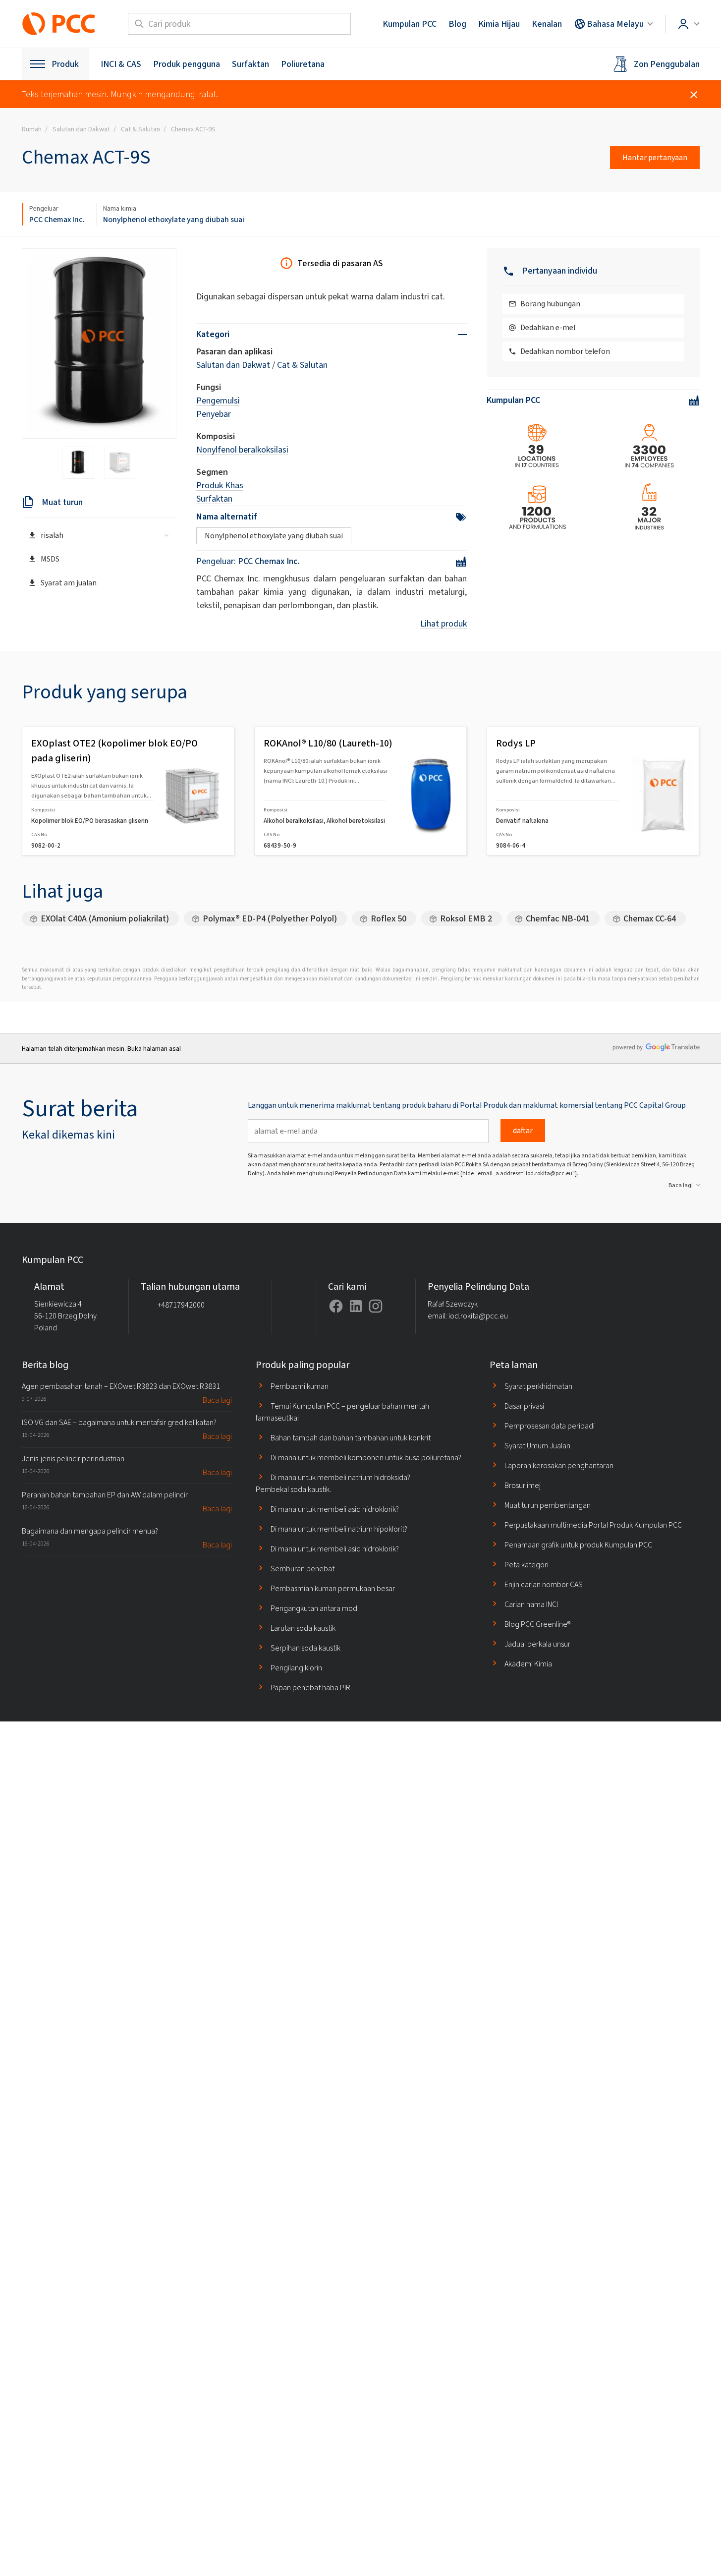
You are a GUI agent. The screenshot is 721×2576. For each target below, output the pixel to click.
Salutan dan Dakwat (233, 365)
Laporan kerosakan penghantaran (559, 1465)
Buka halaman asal (154, 1049)
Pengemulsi (218, 401)
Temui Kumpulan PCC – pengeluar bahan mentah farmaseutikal (342, 1412)
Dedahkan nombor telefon (565, 351)
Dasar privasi (524, 1406)
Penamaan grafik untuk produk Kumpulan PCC (578, 1545)
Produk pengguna (187, 64)
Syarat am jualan (69, 583)
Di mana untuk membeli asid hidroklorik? (335, 1509)
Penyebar (214, 414)
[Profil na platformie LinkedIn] (356, 1306)
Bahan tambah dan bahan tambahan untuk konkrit (351, 1438)
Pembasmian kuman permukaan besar (333, 1588)
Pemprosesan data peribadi (550, 1426)
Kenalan (547, 24)
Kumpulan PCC (410, 24)
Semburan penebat (303, 1569)
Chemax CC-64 (650, 918)
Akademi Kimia (528, 1664)
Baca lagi (681, 1185)
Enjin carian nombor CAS (544, 1584)
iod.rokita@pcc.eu (478, 1316)
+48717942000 (181, 1305)
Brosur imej (523, 1485)
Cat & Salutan (302, 365)
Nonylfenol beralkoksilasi (242, 450)
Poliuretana (303, 64)
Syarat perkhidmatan (538, 1386)
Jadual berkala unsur (537, 1644)
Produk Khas (220, 485)
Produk (65, 64)
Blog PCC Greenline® (537, 1624)
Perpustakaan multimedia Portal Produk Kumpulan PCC (593, 1525)
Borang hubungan (550, 304)
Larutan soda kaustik (303, 1628)
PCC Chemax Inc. (57, 219)
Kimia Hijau (499, 24)
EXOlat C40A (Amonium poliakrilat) (105, 918)
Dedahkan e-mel (548, 327)
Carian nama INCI (531, 1604)
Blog (457, 24)
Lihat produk (444, 624)
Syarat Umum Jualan (537, 1446)
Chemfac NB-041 (558, 918)
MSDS (50, 559)
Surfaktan (250, 64)
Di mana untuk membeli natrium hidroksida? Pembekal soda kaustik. (333, 1483)
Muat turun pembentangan (548, 1505)
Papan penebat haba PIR (310, 1688)
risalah (52, 535)
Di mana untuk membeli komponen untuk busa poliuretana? (366, 1458)
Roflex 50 (388, 918)
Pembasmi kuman (300, 1386)
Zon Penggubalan (667, 64)
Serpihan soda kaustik (305, 1648)
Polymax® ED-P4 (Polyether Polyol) (270, 918)
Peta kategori (527, 1565)
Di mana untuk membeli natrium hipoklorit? (339, 1529)
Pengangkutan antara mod (314, 1608)
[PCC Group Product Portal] (59, 24)
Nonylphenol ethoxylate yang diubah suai (174, 219)
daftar (523, 1130)
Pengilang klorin (296, 1668)
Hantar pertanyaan (655, 157)
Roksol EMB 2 (466, 918)
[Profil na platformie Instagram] (376, 1306)
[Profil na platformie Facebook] (336, 1306)
